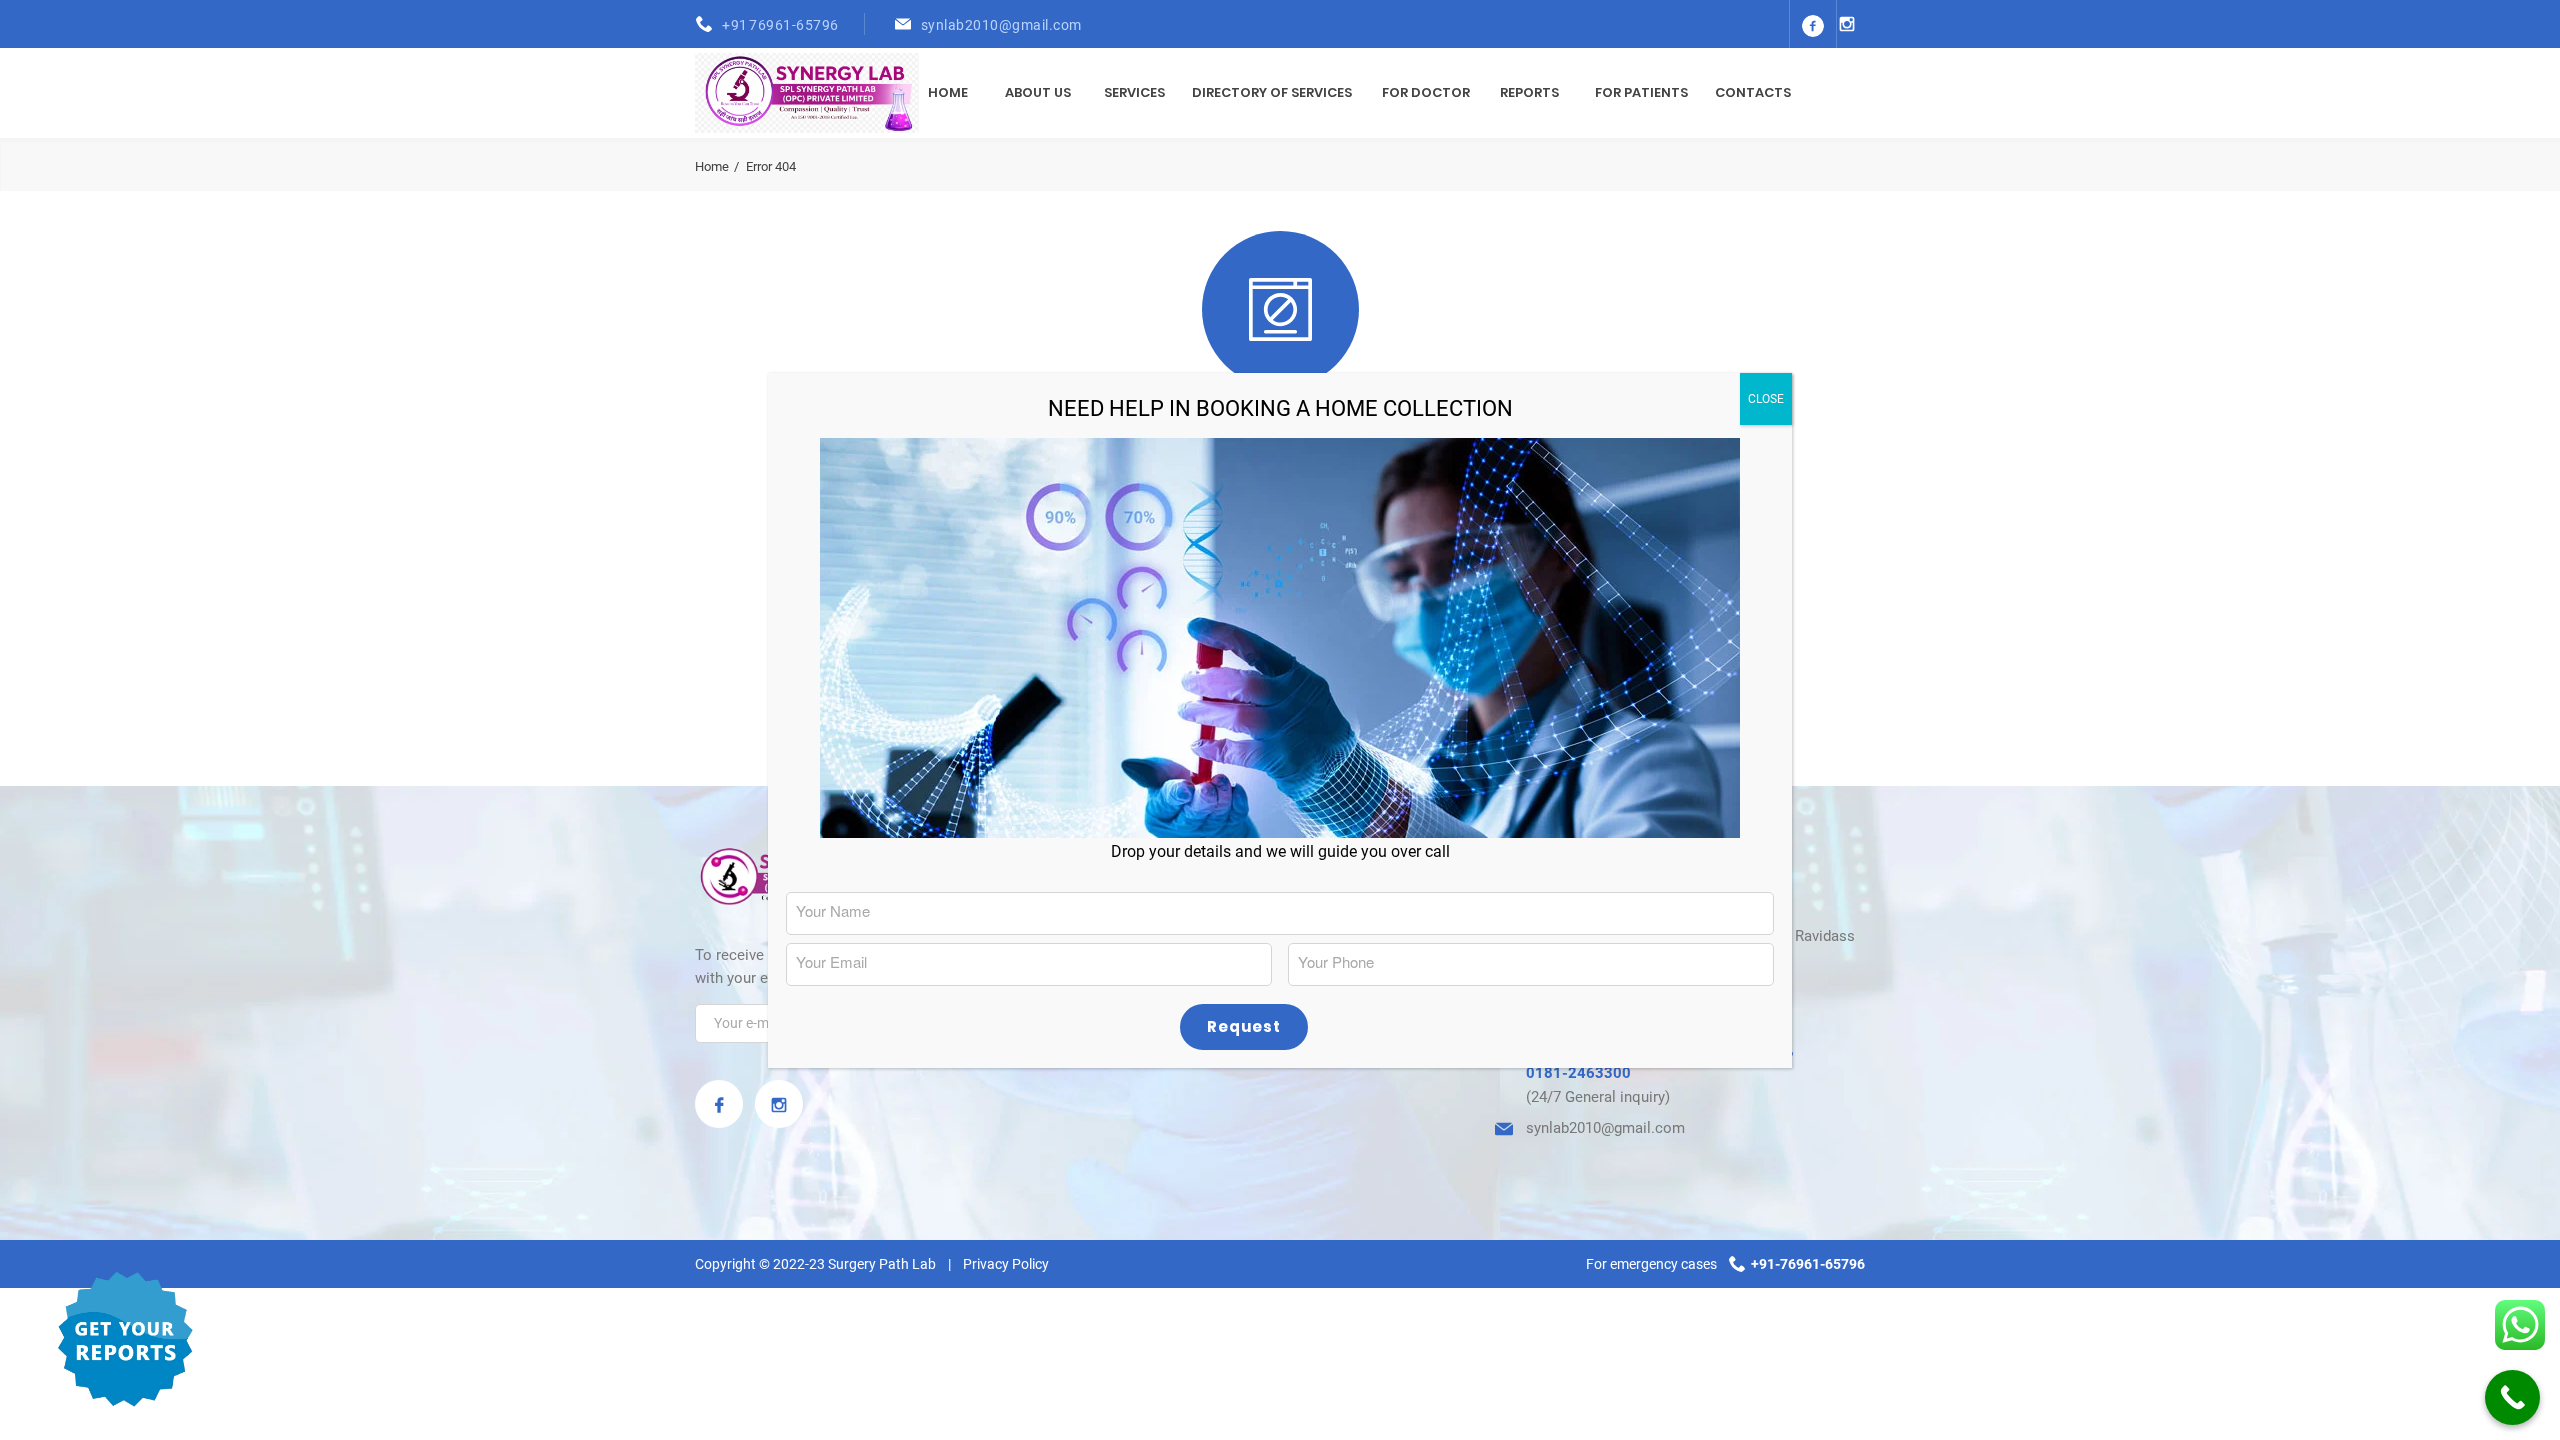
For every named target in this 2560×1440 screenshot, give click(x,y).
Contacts (1753, 92)
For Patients (1641, 92)
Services (1134, 92)
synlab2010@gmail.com (1001, 25)
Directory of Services (1272, 92)
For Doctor (1426, 92)
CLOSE (1766, 399)
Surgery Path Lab (882, 1264)
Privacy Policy (1006, 1264)
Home (948, 92)
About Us (1038, 92)
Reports (1529, 92)
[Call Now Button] (2512, 1397)
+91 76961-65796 (780, 25)
